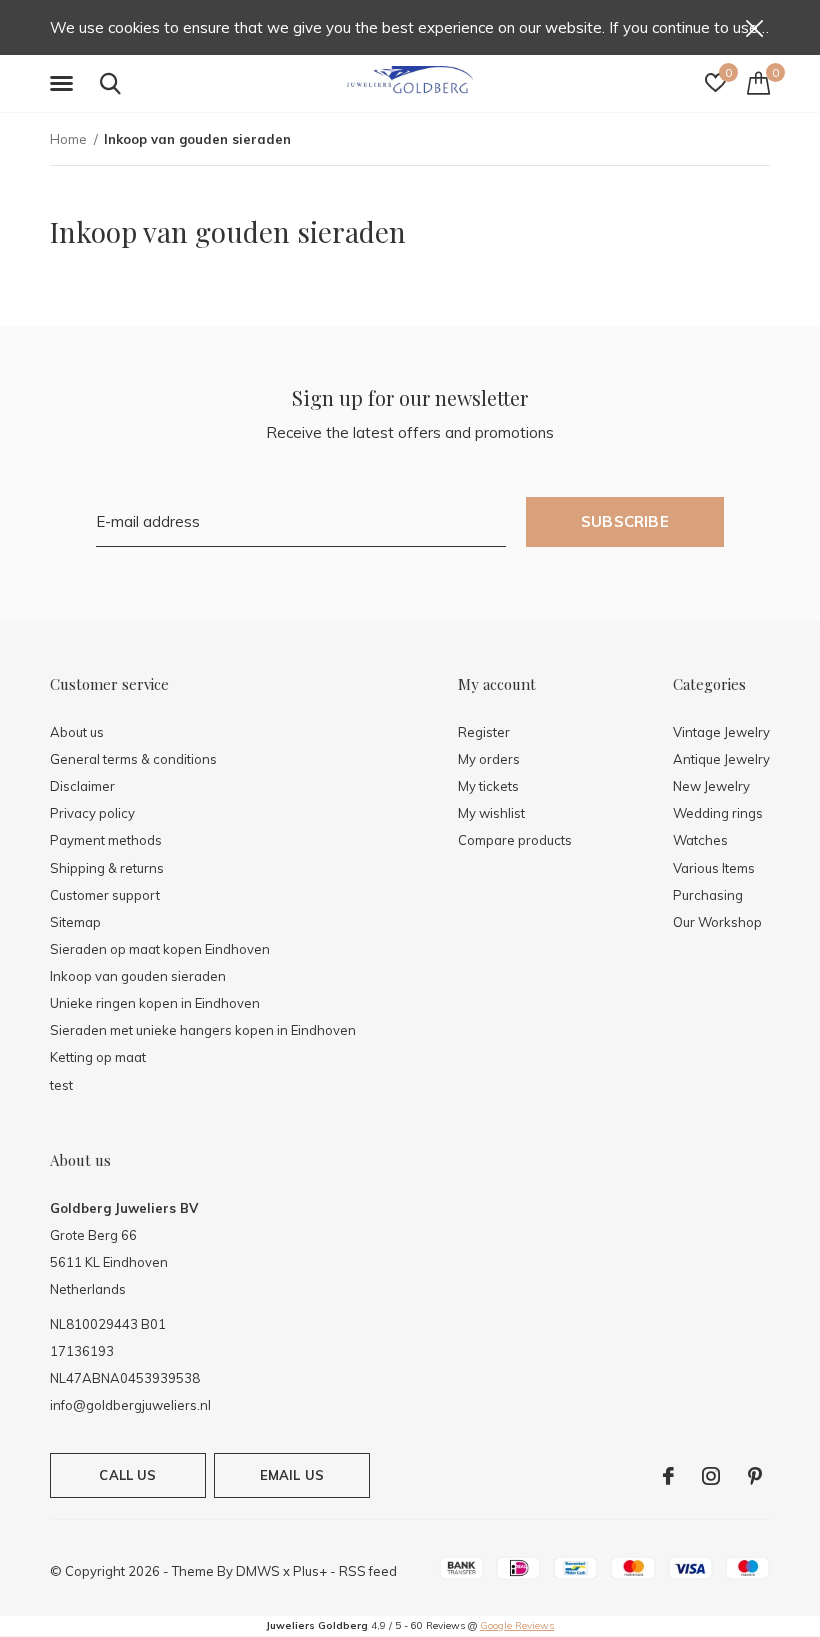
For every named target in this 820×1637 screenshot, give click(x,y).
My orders (489, 759)
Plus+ (310, 1571)
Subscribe (625, 521)
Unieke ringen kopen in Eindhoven (155, 1003)
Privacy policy (92, 813)
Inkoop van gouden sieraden (138, 976)
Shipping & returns (107, 868)
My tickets (488, 786)
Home (68, 139)
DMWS (258, 1571)
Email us (292, 1475)
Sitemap (75, 922)
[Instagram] (711, 1476)
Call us (127, 1475)
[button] (65, 84)
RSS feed (368, 1571)
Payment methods (106, 840)
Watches (700, 840)
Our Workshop (717, 922)
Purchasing (708, 895)
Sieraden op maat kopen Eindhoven (160, 949)
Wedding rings (718, 813)
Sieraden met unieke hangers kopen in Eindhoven (203, 1030)
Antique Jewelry (721, 759)
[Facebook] (668, 1476)
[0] (758, 83)
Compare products (515, 840)
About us (77, 732)
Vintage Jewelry (721, 732)
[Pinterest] (755, 1476)
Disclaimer (82, 786)
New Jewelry (711, 786)
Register (484, 732)
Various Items (714, 868)
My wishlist (491, 813)
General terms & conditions (133, 759)
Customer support (105, 895)
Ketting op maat (98, 1057)
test (61, 1085)
